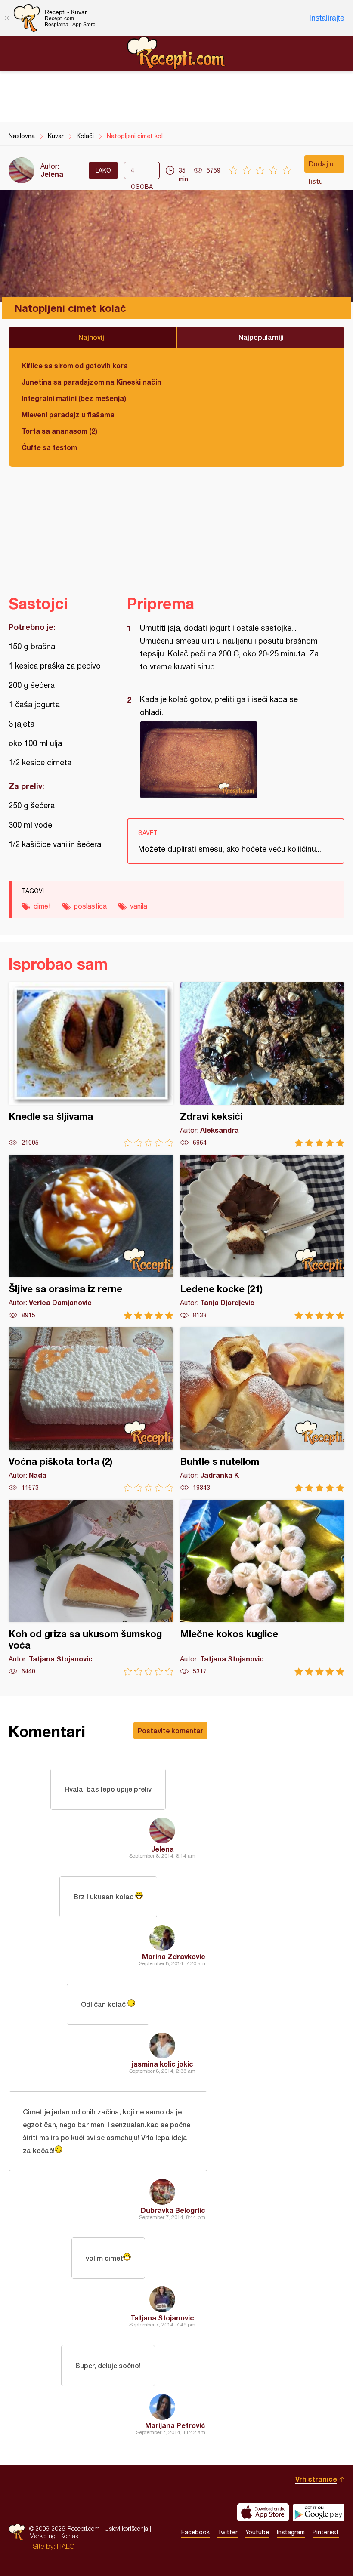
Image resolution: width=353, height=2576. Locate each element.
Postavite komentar (170, 1730)
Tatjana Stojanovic (162, 2318)
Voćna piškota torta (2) (91, 1410)
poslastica (90, 906)
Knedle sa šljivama (91, 1065)
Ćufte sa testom (49, 447)
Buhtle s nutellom (262, 1410)
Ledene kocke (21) (262, 1237)
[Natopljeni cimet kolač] (231, 760)
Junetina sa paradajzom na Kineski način (91, 382)
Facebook (195, 2532)
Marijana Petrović (175, 2425)
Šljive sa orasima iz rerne (91, 1237)
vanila (139, 906)
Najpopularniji (261, 337)
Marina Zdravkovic (174, 1956)
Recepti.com (176, 53)
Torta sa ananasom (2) (59, 431)
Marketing (42, 2536)
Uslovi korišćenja (126, 2528)
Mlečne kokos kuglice (262, 1588)
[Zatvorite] (6, 18)
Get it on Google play (319, 2512)
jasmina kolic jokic (163, 2064)
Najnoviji (92, 337)
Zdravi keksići (262, 1065)
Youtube (257, 2532)
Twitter (228, 2532)
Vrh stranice (316, 2479)
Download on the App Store (263, 2512)
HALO (66, 2546)
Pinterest (326, 2532)
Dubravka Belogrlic (173, 2210)
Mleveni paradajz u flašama (68, 414)
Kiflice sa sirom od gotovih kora (75, 365)
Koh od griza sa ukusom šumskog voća (91, 1588)
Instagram (291, 2532)
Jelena (52, 174)
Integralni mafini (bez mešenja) (74, 398)
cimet (42, 906)
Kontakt (70, 2536)
